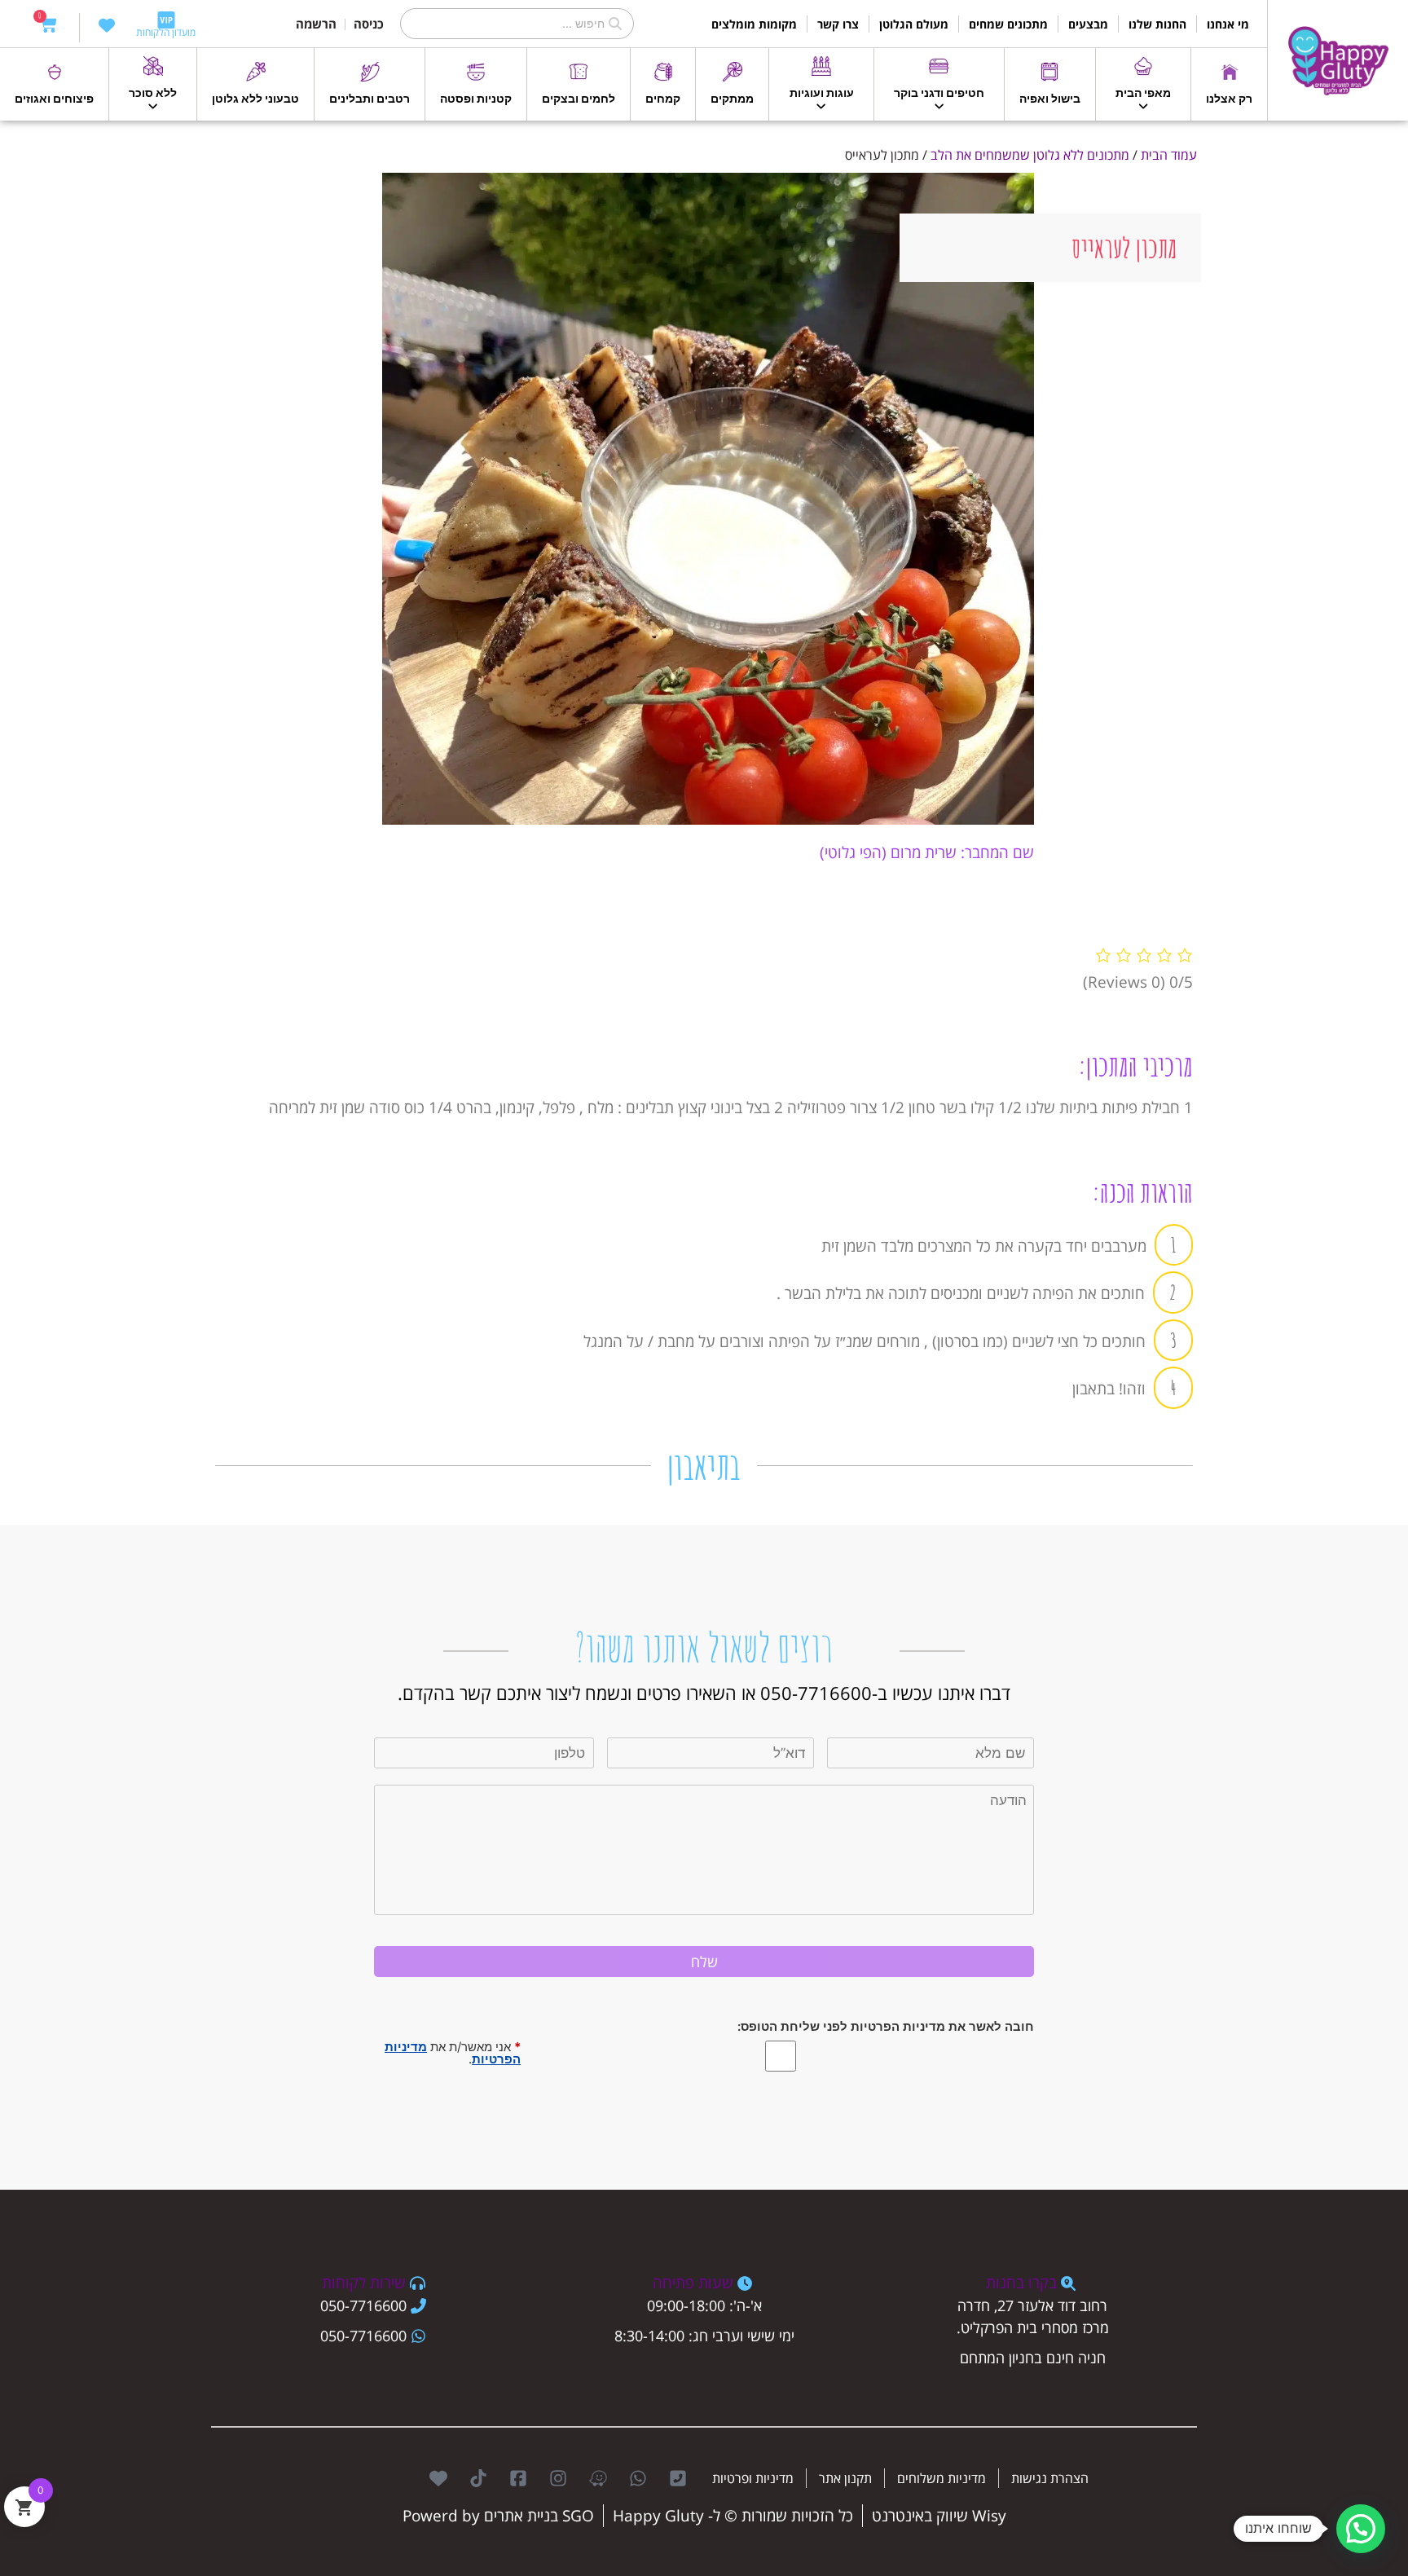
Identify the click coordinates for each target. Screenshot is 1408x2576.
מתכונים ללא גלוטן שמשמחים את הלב (1030, 155)
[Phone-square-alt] (678, 2478)
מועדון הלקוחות (166, 32)
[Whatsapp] (638, 2478)
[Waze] (598, 2478)
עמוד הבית (1169, 155)
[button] (1361, 2529)
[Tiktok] (478, 2478)
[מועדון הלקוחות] (166, 20)
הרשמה (316, 24)
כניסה (369, 24)
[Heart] (438, 2478)
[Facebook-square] (518, 2478)
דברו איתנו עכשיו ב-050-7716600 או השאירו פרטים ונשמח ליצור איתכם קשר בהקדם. (704, 1693)
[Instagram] (558, 2478)
